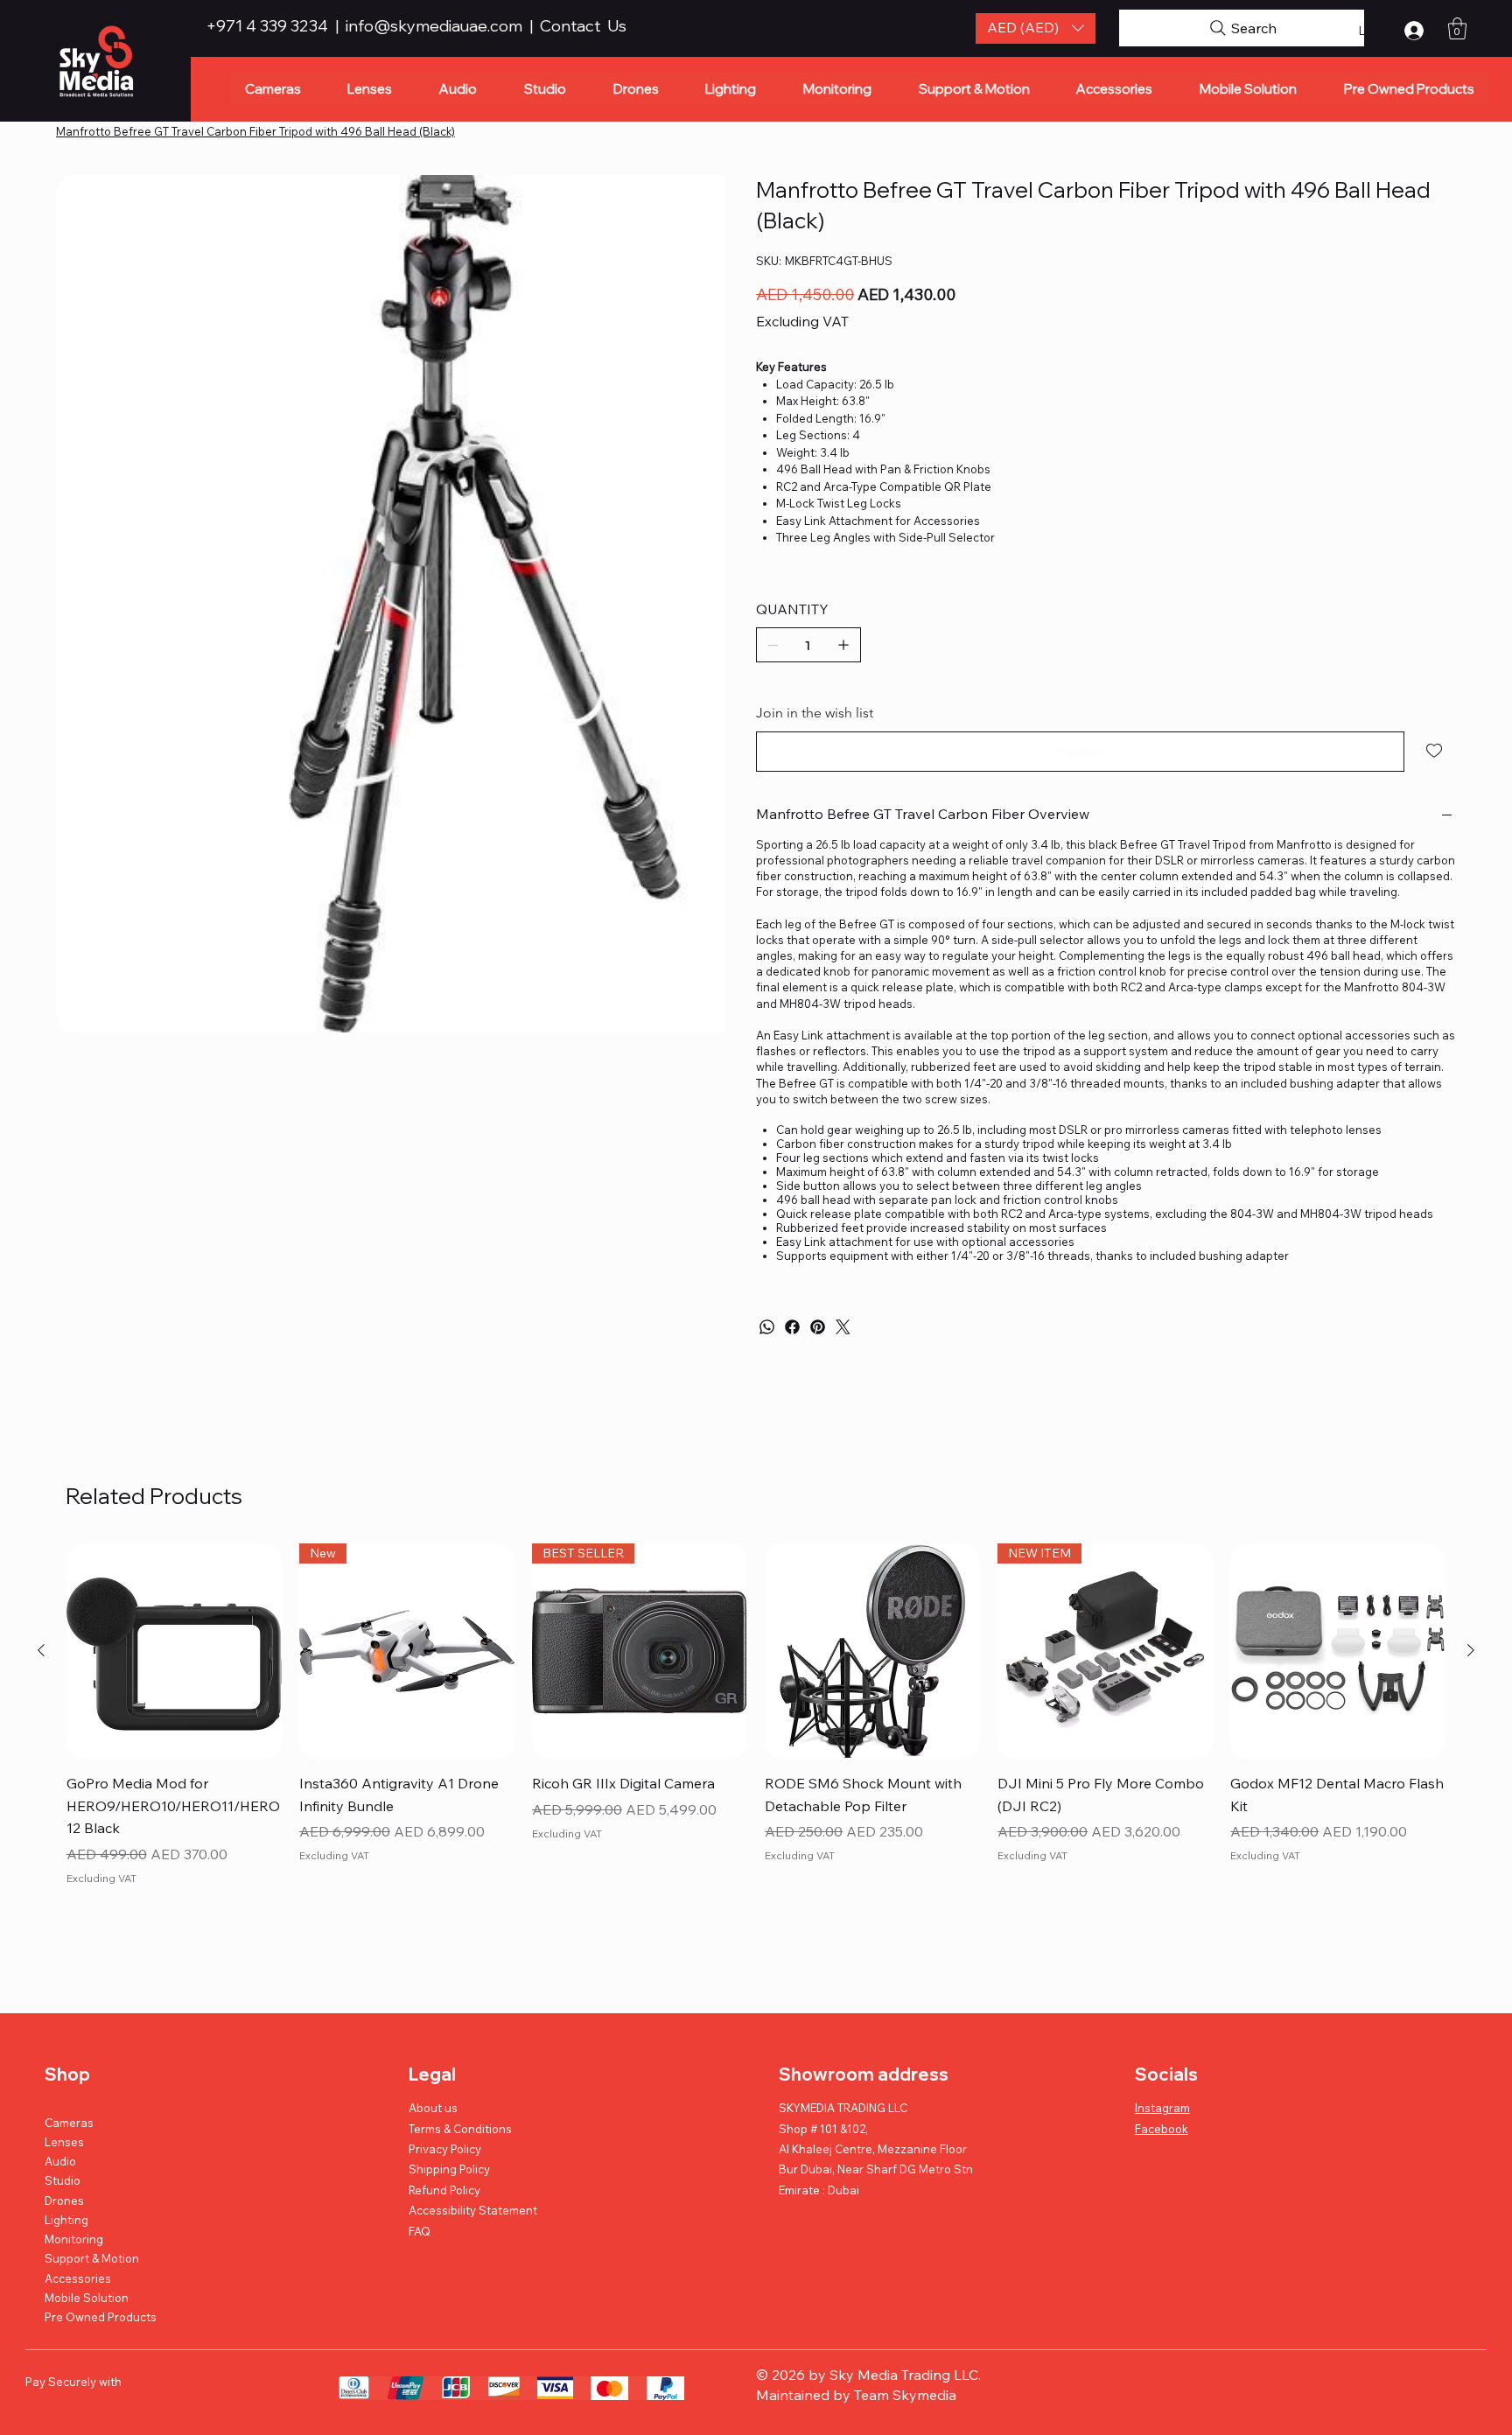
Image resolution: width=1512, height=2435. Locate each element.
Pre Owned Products (101, 2317)
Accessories (78, 2278)
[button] (1036, 28)
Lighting (66, 2220)
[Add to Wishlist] (1435, 751)
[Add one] (843, 645)
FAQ (420, 2231)
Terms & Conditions (460, 2129)
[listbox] (1036, 28)
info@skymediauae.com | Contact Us (486, 26)
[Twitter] (843, 1327)
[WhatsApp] (767, 1327)
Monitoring (74, 2239)
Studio (63, 2180)
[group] (756, 1728)
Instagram (1162, 2108)
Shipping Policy (449, 2169)
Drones (64, 2201)
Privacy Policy (445, 2149)
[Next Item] (704, 331)
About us (433, 2108)
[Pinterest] (818, 1327)
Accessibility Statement (473, 2210)
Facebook (1162, 2129)
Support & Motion (92, 2258)
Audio (60, 2161)
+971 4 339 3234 (269, 26)
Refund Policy (444, 2190)
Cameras (69, 2123)
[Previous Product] (41, 1650)
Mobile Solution (87, 2298)
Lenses (64, 2142)
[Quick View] (174, 1651)
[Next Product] (1471, 1650)
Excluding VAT (101, 1878)
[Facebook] (792, 1327)
